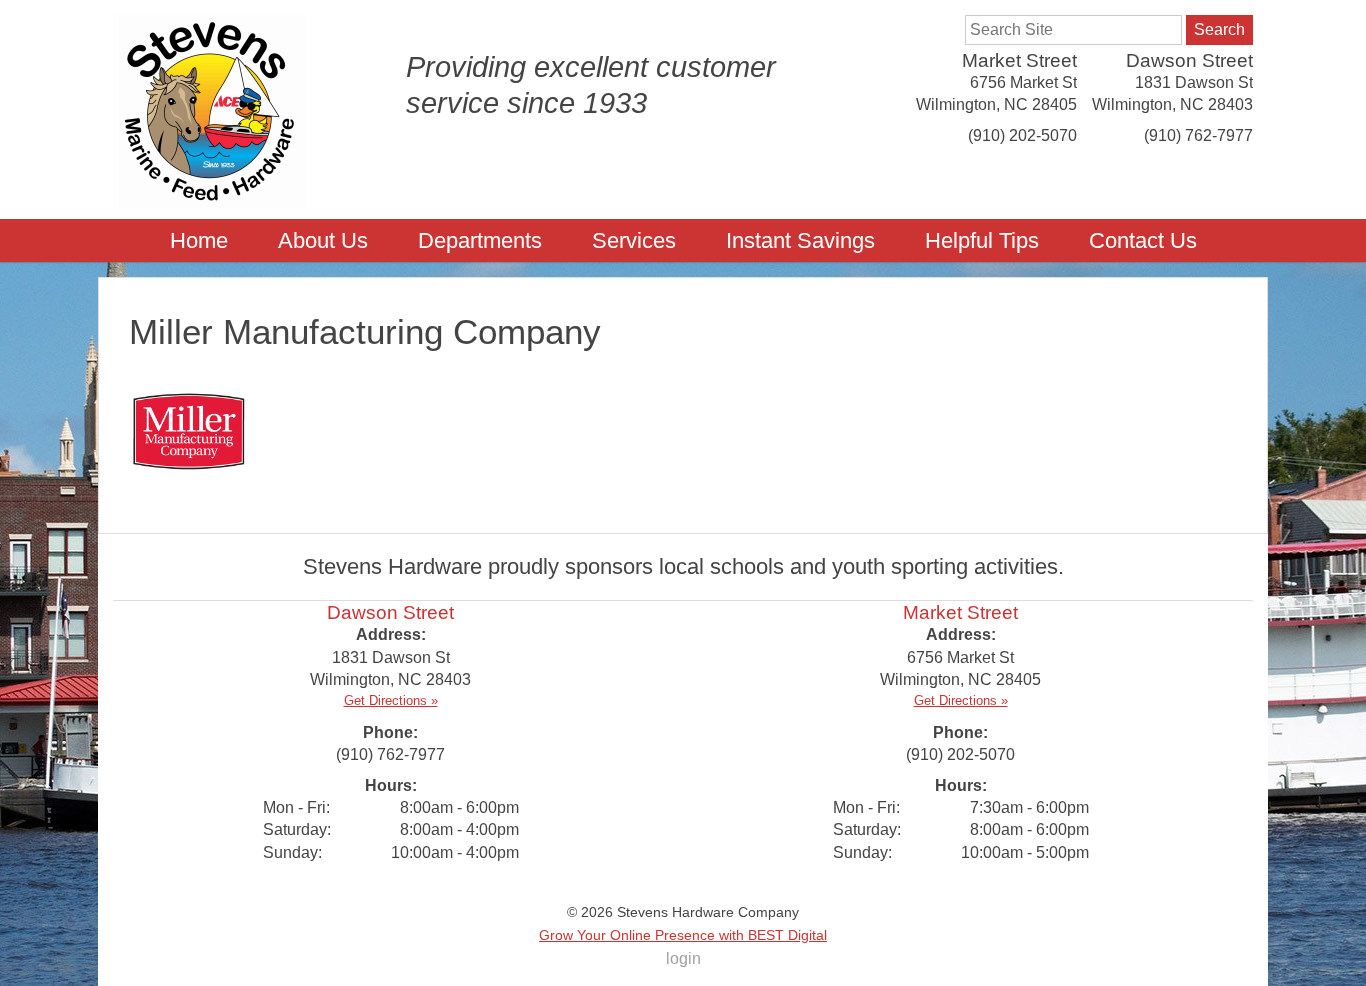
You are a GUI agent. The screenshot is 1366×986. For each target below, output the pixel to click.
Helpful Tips (982, 240)
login (683, 958)
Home (199, 240)
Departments (480, 240)
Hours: (391, 785)
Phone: (390, 732)
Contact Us (1143, 240)
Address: (391, 634)
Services (634, 240)
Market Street (1019, 60)
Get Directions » (391, 700)
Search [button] (1219, 29)
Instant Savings (800, 240)
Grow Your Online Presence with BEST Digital (683, 935)
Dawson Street (1189, 60)
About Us (323, 240)
